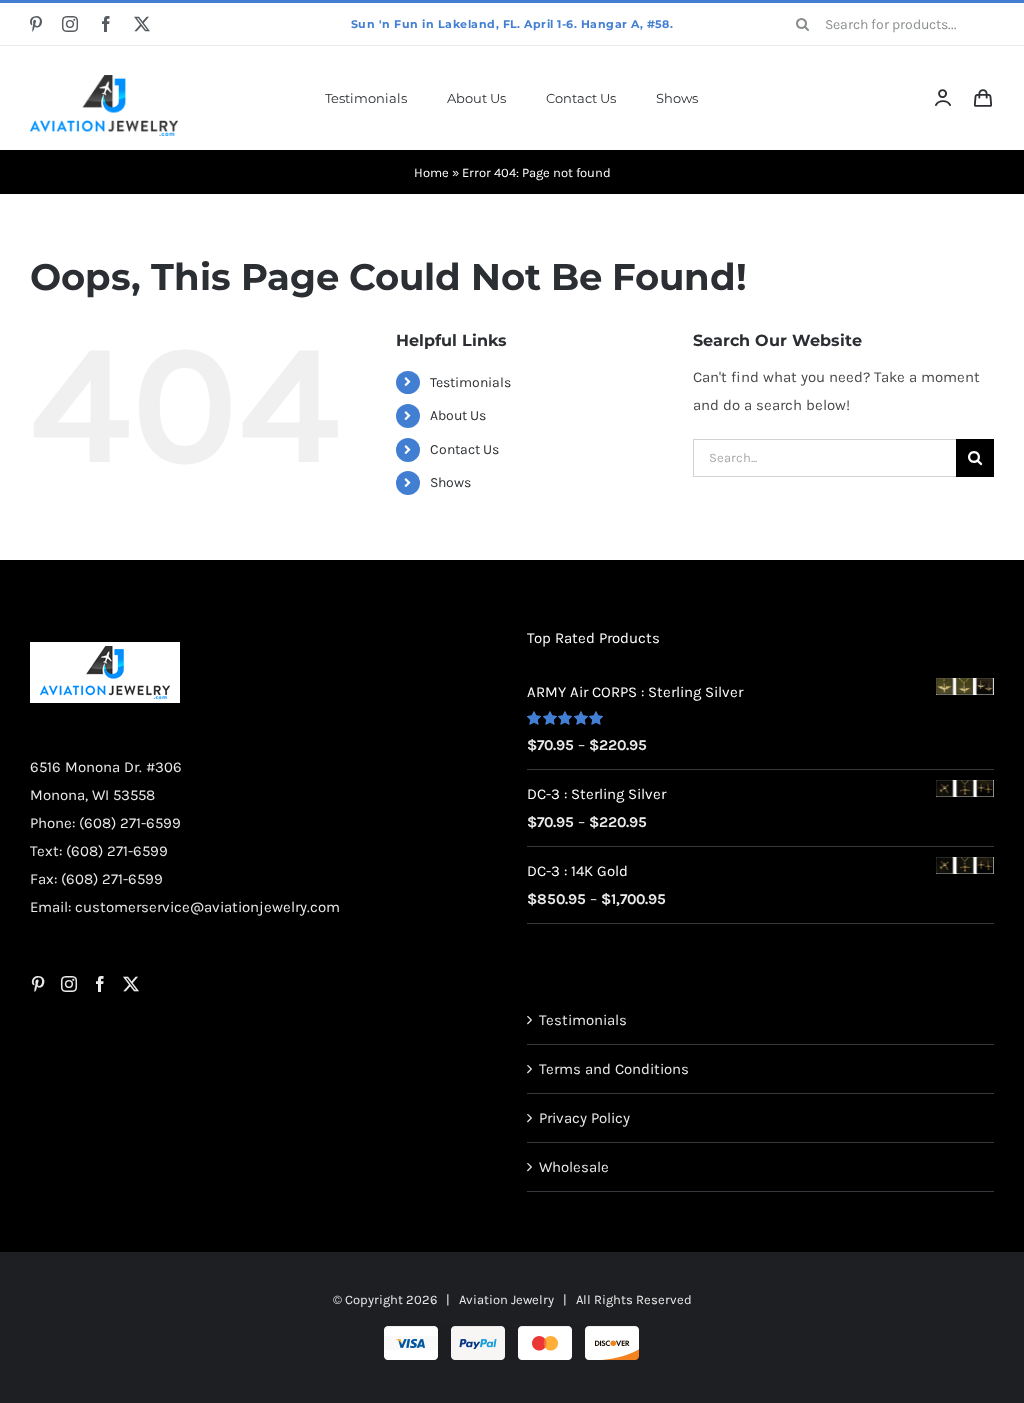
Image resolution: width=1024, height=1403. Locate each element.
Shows (450, 482)
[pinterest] (36, 24)
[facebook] (106, 24)
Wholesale (574, 1167)
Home (431, 172)
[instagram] (70, 24)
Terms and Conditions (614, 1069)
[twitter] (142, 24)
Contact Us (464, 449)
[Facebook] (100, 984)
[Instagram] (69, 984)
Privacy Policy (584, 1118)
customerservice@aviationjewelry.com (207, 907)
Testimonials (470, 382)
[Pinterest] (38, 984)
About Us (458, 415)
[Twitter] (131, 984)
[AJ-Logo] (104, 82)
